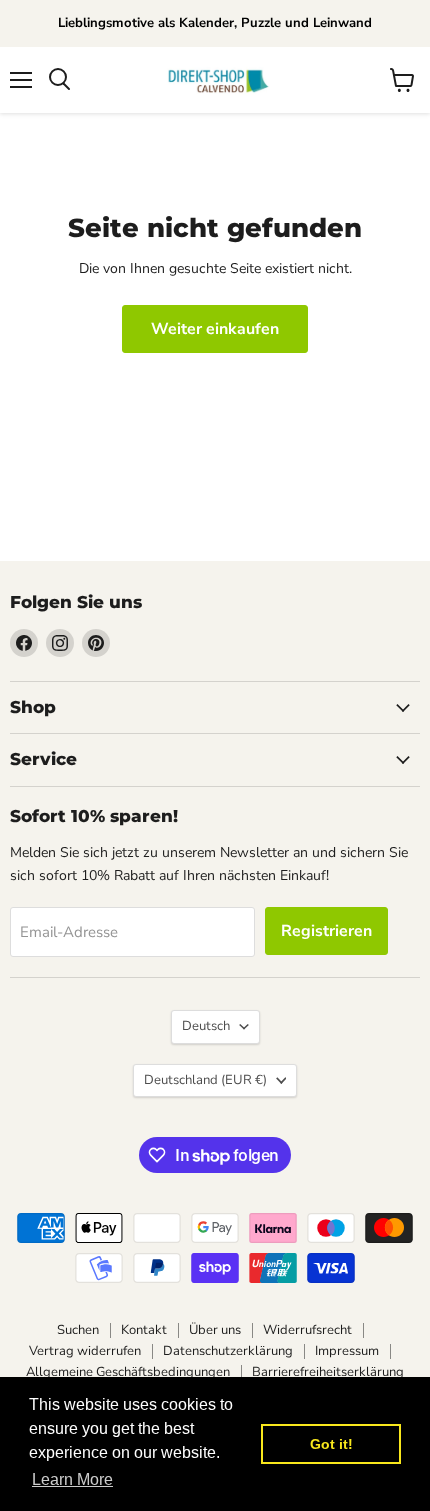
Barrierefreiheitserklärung (328, 1372)
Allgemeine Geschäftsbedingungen (128, 1372)
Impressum (347, 1351)
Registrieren (326, 931)
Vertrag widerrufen (85, 1351)
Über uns (215, 1330)
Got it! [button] (331, 1444)
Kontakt (144, 1330)
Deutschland (205, 1080)
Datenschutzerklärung (228, 1351)
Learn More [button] (72, 1479)
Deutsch (206, 1026)
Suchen (78, 1330)
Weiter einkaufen (215, 329)
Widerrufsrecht (307, 1330)
